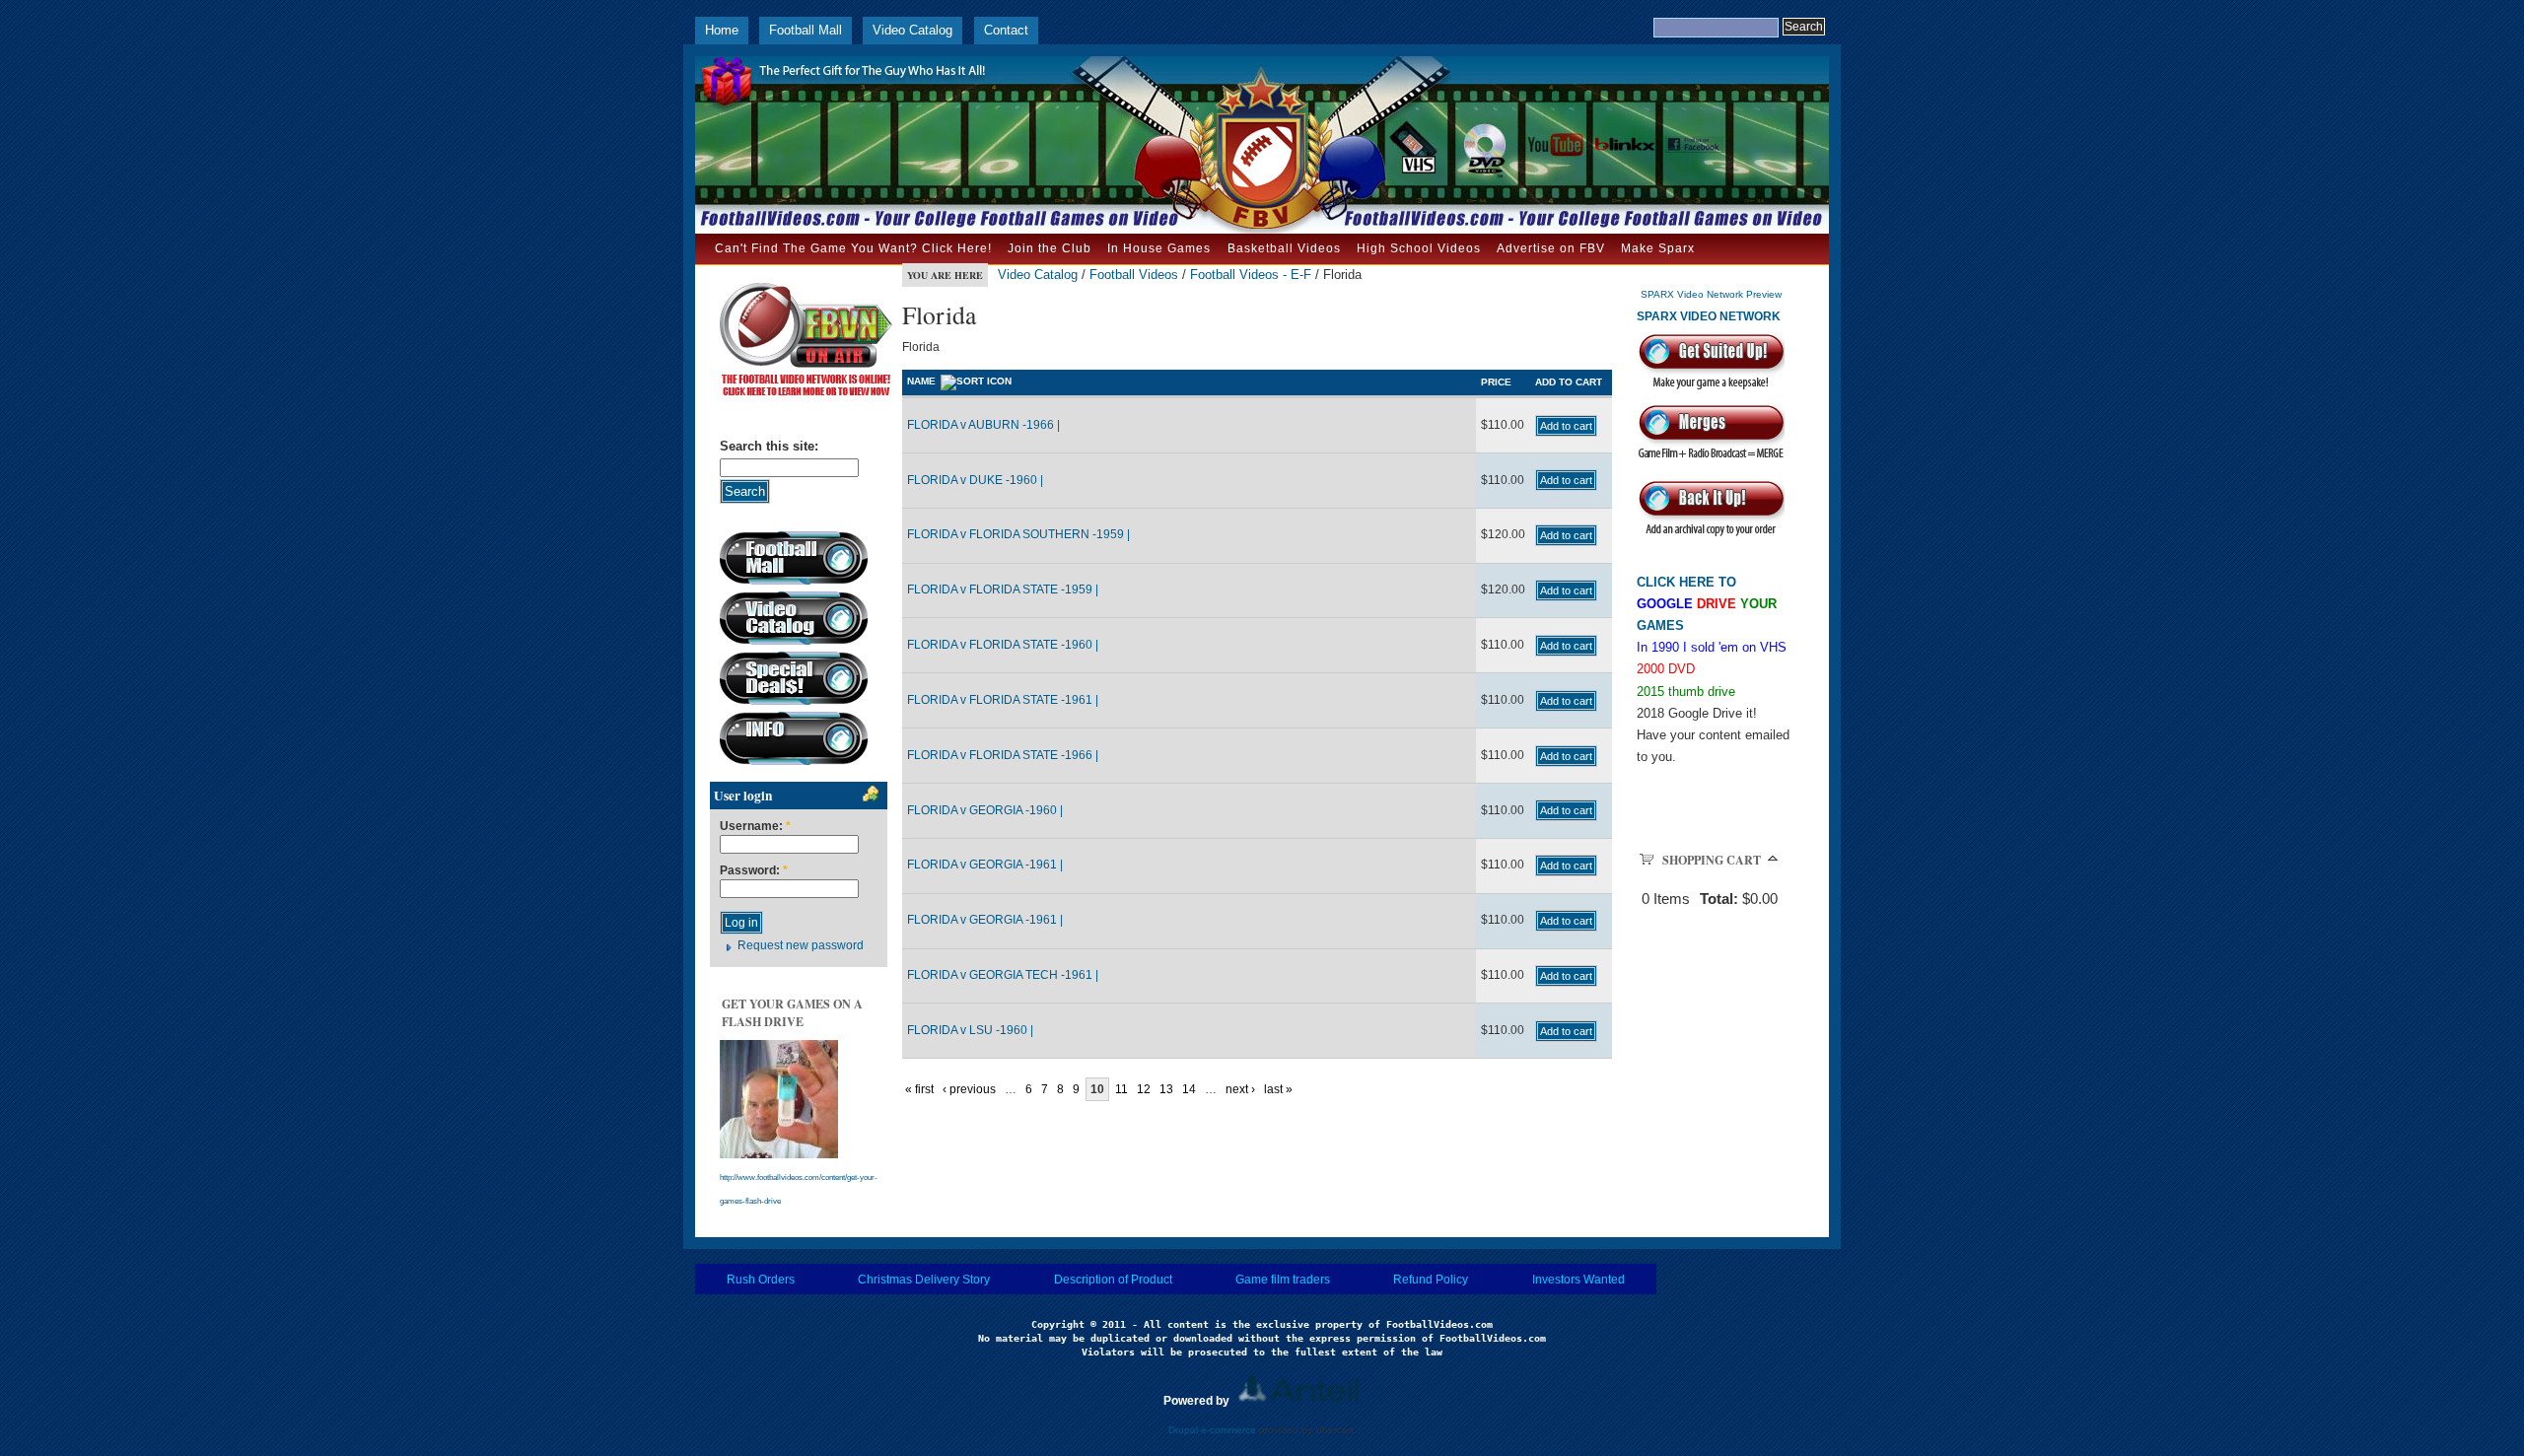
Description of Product (1113, 1280)
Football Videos (1134, 275)
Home (722, 30)
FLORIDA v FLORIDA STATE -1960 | (1003, 645)
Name (921, 381)
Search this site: (769, 446)
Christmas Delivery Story (924, 1280)
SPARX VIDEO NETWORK (1709, 316)
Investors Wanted (1578, 1280)
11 (1122, 1089)
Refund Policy (1431, 1280)
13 (1166, 1089)
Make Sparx (1658, 248)
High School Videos (1419, 248)
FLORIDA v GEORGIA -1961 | (985, 865)
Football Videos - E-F (1251, 275)
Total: (1719, 899)
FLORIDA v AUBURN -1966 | (983, 425)
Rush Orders (761, 1280)
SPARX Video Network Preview (1711, 294)
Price (1496, 382)
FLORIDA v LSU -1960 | (970, 1030)
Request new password (801, 945)
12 (1144, 1089)
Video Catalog (912, 30)
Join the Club (1050, 248)
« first (919, 1089)
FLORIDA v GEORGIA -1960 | (985, 810)
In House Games (1159, 248)
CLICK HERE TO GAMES (1707, 604)
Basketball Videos (1284, 248)
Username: (755, 827)
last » (1278, 1089)
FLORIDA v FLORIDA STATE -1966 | (1003, 755)
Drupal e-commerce (1212, 1430)
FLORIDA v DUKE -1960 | (975, 480)
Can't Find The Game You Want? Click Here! (853, 248)
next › (1240, 1089)
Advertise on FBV (1551, 248)
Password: (754, 871)
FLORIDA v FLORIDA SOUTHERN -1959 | (1018, 534)
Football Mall (806, 30)
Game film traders (1283, 1280)
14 (1189, 1089)
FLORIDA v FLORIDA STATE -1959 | (1003, 589)
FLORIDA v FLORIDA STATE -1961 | (1003, 700)
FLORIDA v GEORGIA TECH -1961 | (1003, 975)
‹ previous (969, 1089)
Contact (1006, 30)
